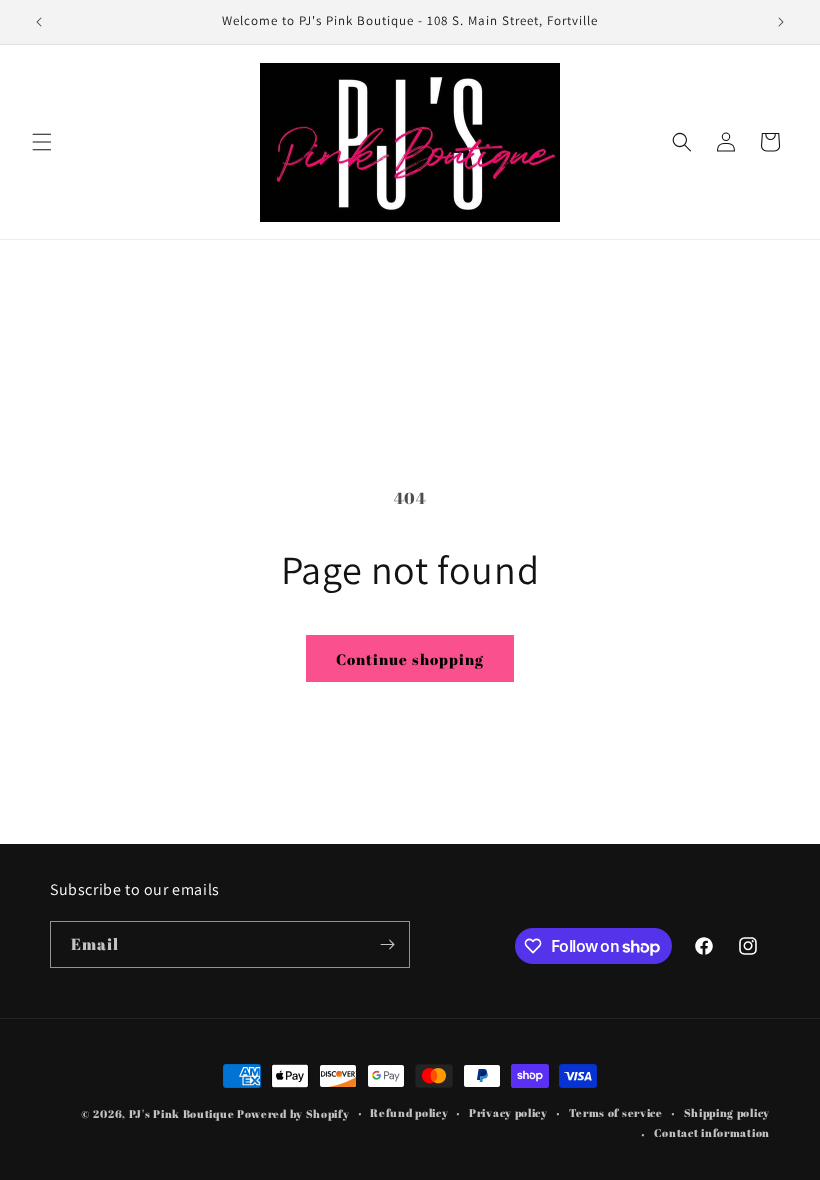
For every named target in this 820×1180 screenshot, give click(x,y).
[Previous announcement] (39, 22)
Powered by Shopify (293, 1113)
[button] (42, 142)
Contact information (712, 1132)
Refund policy (409, 1112)
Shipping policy (727, 1112)
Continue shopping (410, 659)
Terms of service (616, 1112)
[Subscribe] (387, 944)
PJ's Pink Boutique (183, 1113)
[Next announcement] (781, 22)
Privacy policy (508, 1112)
